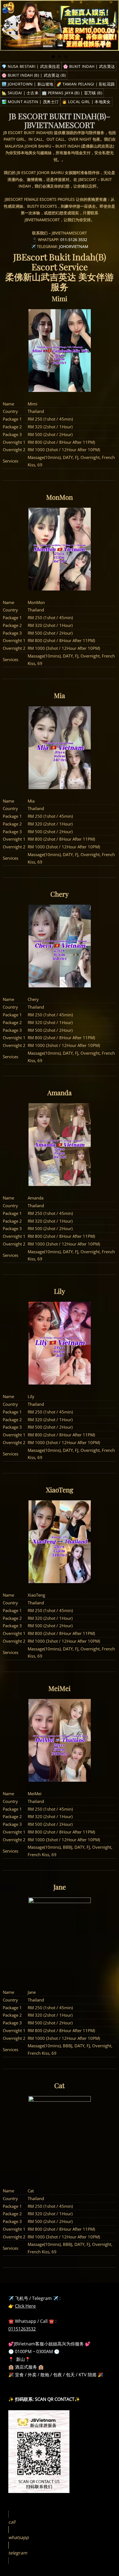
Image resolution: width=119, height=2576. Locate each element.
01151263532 (22, 2329)
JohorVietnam (74, 246)
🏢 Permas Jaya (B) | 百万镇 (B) (72, 93)
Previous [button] (6, 25)
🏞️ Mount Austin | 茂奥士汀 (30, 102)
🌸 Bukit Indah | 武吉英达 (89, 66)
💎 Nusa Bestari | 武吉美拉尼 (31, 66)
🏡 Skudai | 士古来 (20, 93)
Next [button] (113, 25)
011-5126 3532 (74, 240)
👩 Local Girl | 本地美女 (86, 102)
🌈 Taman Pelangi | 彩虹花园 (86, 84)
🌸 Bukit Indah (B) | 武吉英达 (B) (34, 75)
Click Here (25, 2306)
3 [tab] (66, 57)
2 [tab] (60, 57)
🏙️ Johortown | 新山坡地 (27, 84)
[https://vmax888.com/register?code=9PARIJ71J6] (59, 25)
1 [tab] (53, 57)
